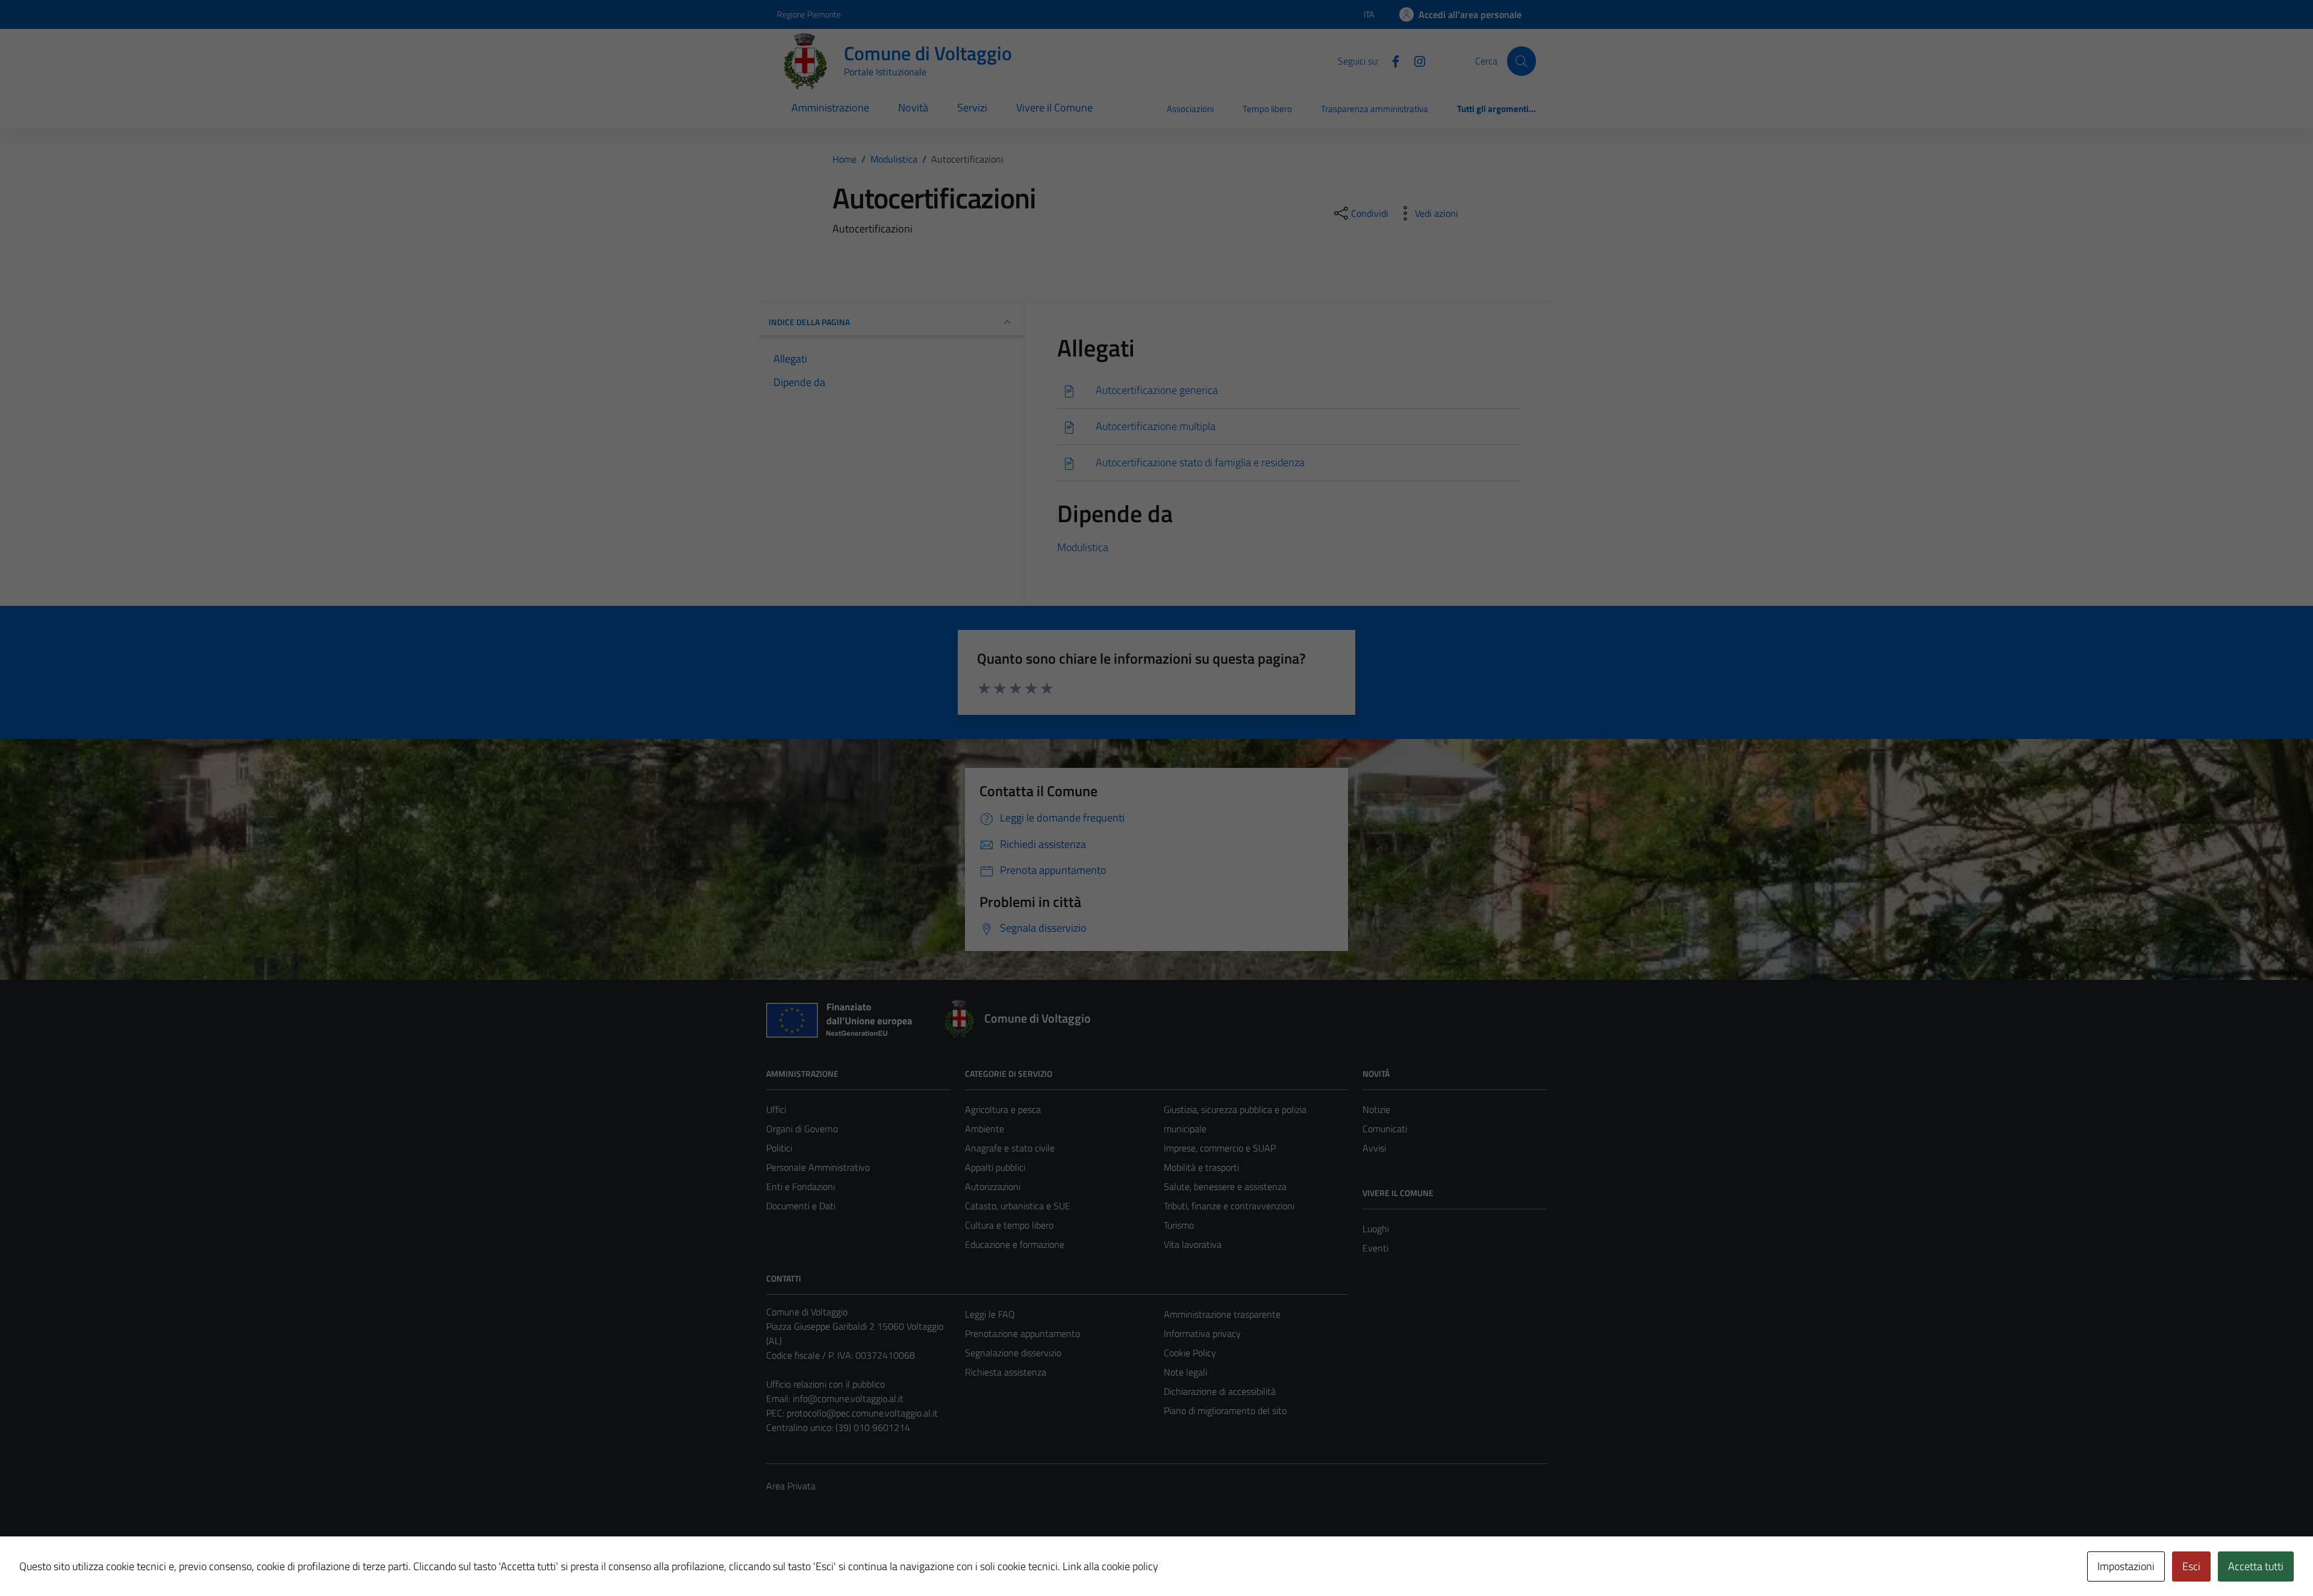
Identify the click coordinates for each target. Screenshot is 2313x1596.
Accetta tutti (2256, 1566)
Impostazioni (2126, 1566)
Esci (2191, 1566)
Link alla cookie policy (1110, 1566)
